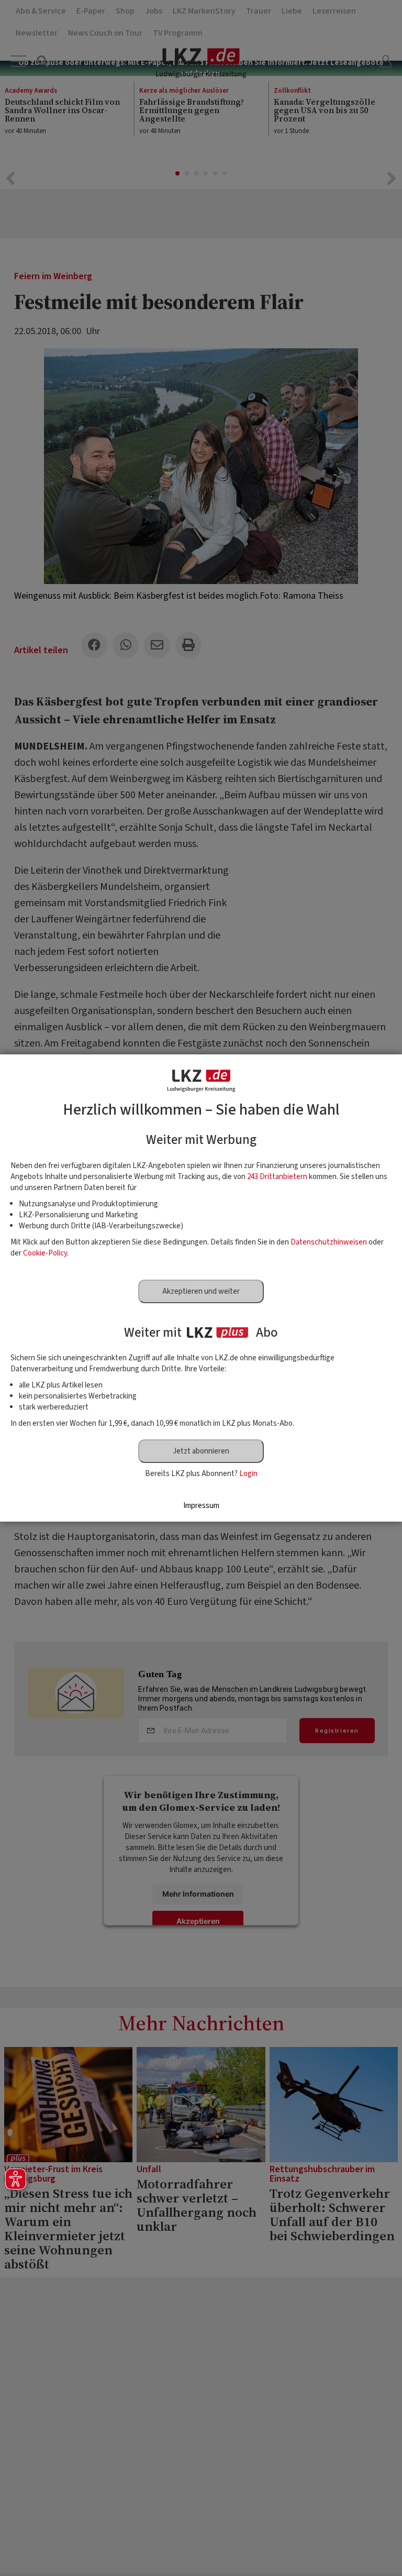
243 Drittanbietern (277, 1177)
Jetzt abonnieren (201, 1451)
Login (248, 1474)
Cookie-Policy (45, 1253)
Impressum (201, 1506)
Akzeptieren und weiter (201, 1291)
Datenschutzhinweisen (329, 1242)
